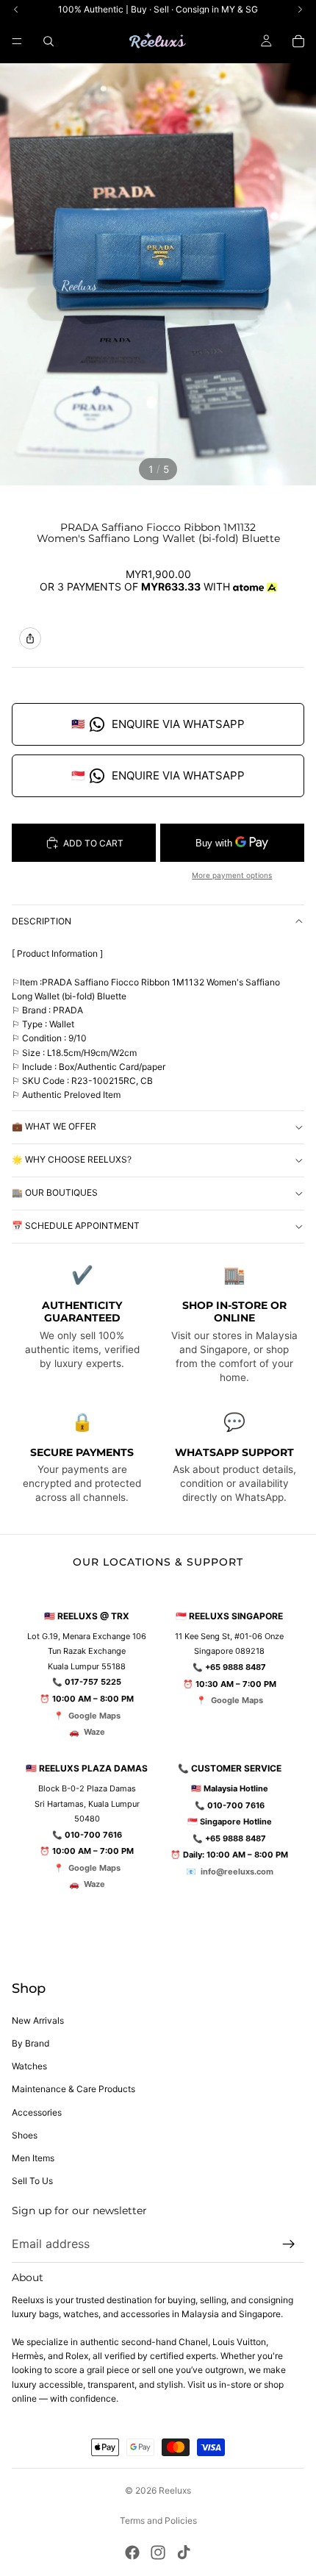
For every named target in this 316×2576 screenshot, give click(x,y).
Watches (29, 2066)
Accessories (37, 2112)
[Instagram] (158, 2552)
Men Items (33, 2158)
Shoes (25, 2135)
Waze (94, 1732)
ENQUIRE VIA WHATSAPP (158, 724)
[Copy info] (30, 638)
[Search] (49, 41)
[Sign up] (289, 2244)
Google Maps (94, 1716)
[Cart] (298, 41)
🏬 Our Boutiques (55, 1192)
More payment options (232, 875)
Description (42, 921)
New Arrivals (38, 2020)
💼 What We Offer (54, 1126)
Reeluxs (175, 2490)
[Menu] (17, 41)
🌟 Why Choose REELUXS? (72, 1159)
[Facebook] (132, 2552)
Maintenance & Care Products (73, 2089)
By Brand (30, 2043)
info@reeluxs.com (237, 1872)
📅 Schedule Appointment (76, 1225)
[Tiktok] (184, 2552)
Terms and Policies (158, 2520)
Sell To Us (32, 2181)
